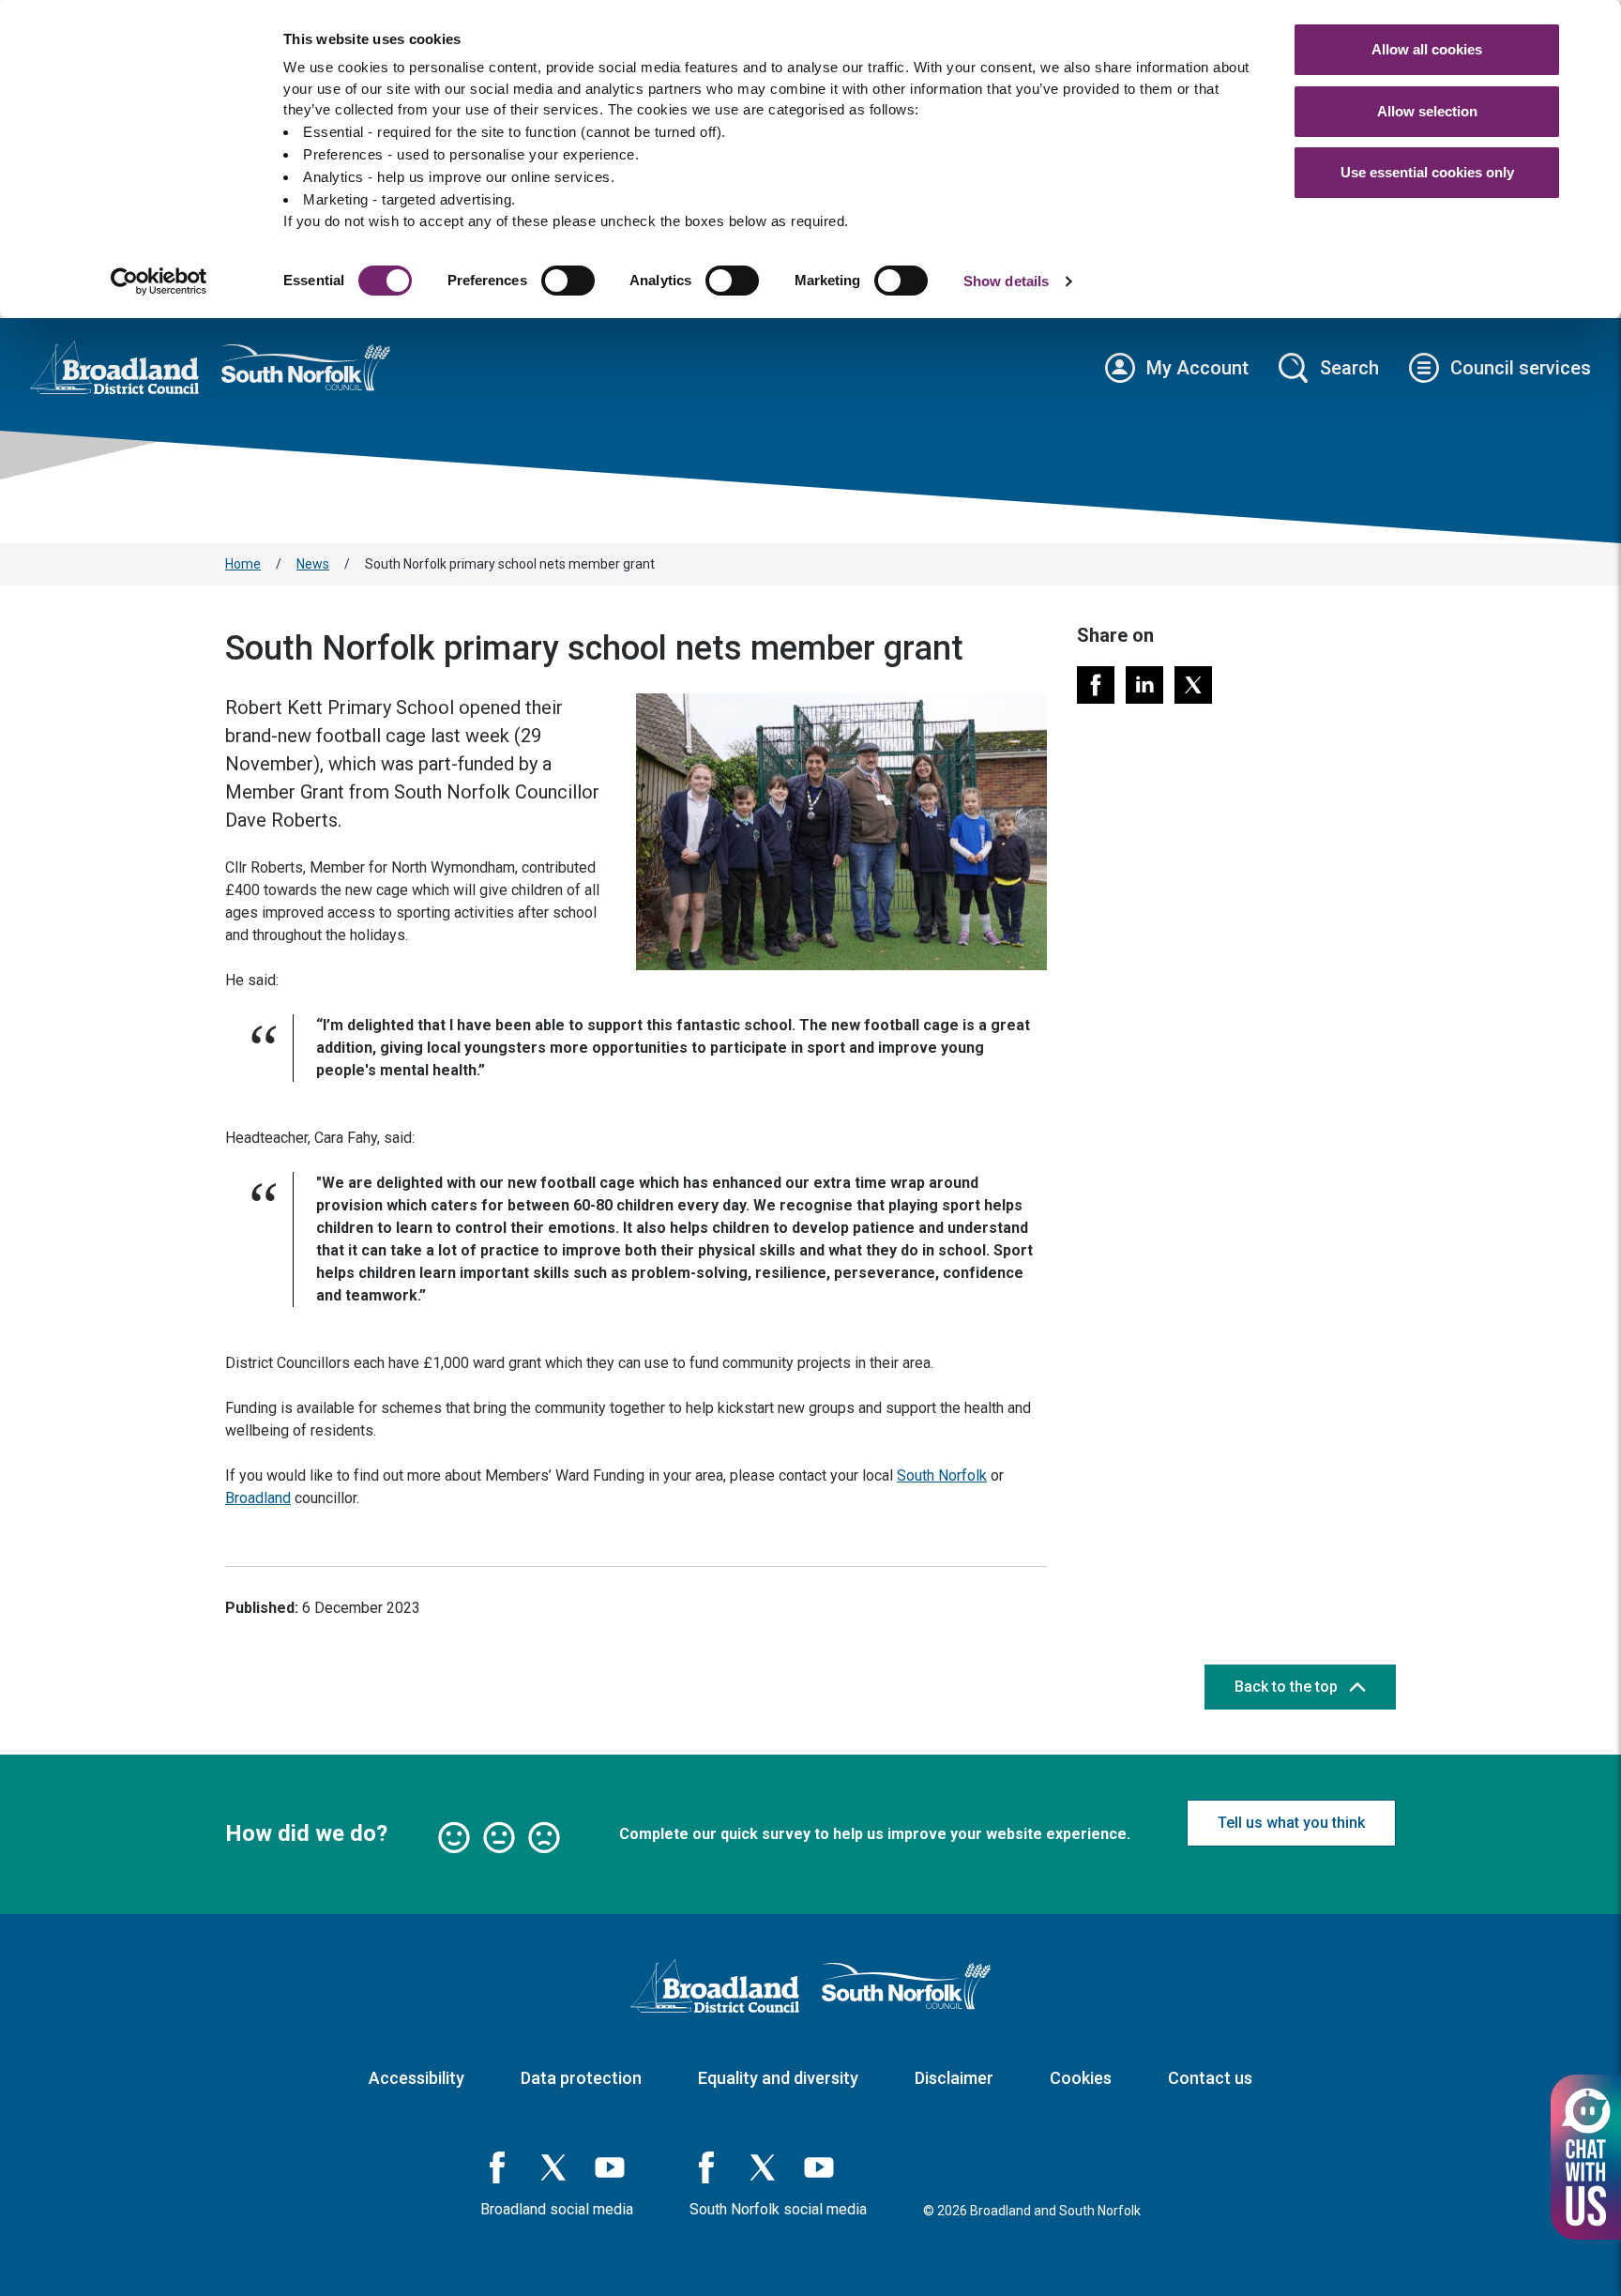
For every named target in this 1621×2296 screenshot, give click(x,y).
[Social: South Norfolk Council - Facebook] (706, 2167)
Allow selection (1427, 111)
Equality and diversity (778, 2078)
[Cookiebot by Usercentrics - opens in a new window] (159, 281)
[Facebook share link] (1096, 685)
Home (243, 564)
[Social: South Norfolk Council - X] (763, 2167)
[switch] (568, 281)
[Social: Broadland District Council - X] (553, 2167)
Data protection (581, 2078)
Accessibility (417, 2078)
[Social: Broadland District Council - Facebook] (497, 2167)
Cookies (1081, 2078)
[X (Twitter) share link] (1193, 685)
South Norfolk (942, 1475)
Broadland (258, 1498)
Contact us (1210, 2078)
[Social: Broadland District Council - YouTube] (610, 2167)
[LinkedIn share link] (1144, 685)
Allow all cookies (1427, 49)
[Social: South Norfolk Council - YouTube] (819, 2167)
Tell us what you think (1291, 1823)
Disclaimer (954, 2078)
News (313, 564)
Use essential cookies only (1427, 172)
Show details (1006, 281)
